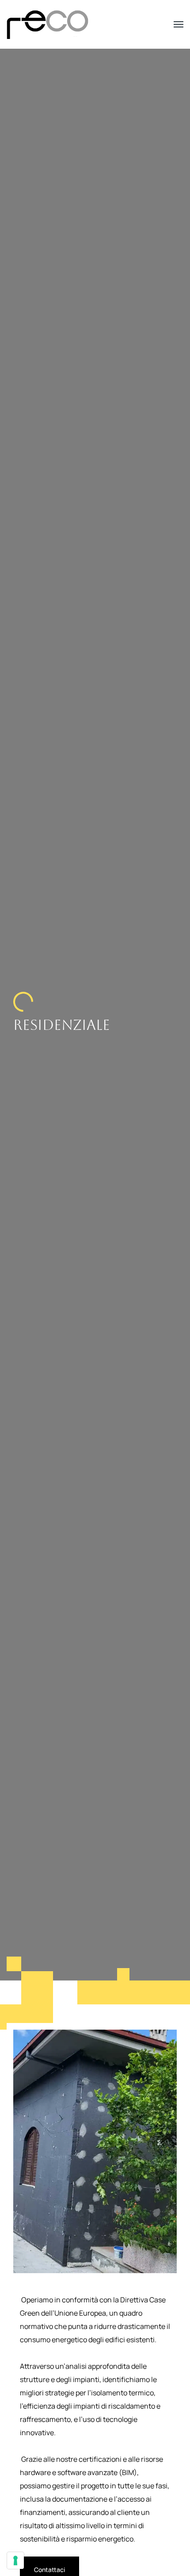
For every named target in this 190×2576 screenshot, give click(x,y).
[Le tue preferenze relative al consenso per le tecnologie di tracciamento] (15, 2561)
